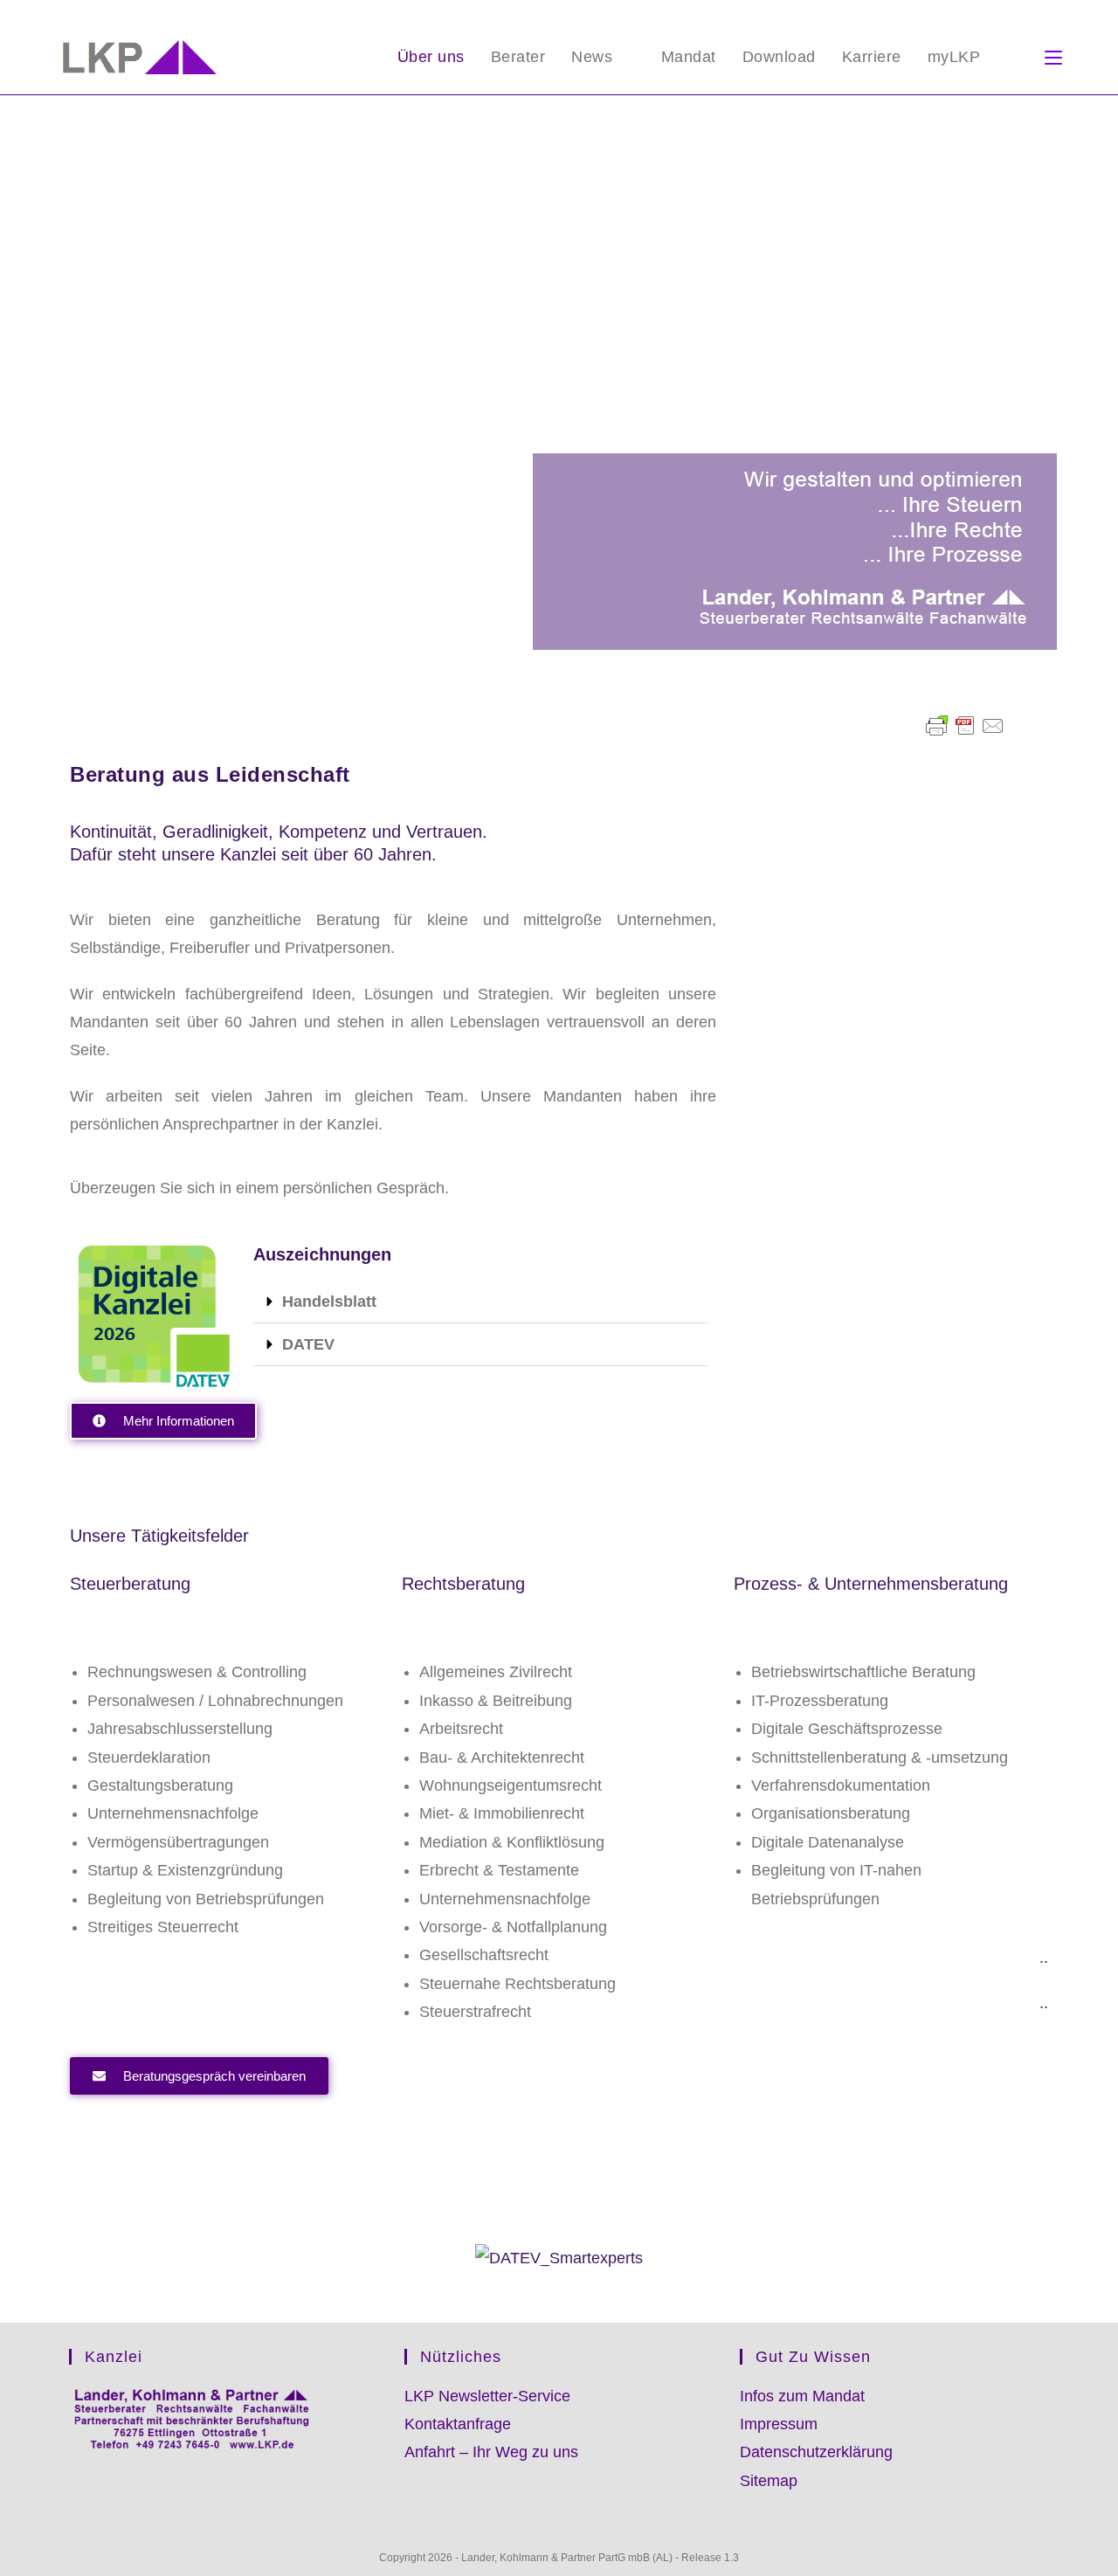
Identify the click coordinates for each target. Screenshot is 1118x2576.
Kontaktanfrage (458, 2424)
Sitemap (769, 2481)
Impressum (779, 2424)
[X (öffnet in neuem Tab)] (997, 13)
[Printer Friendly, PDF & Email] (965, 725)
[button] (480, 1302)
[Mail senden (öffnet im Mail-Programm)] (1055, 13)
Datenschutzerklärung (816, 2452)
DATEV (308, 1344)
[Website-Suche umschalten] (1012, 57)
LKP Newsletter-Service (487, 2396)
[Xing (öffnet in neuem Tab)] (1037, 13)
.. (1044, 1958)
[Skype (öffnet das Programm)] (1017, 13)
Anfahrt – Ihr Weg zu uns (491, 2452)
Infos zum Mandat (802, 2396)
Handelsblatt (329, 1302)
